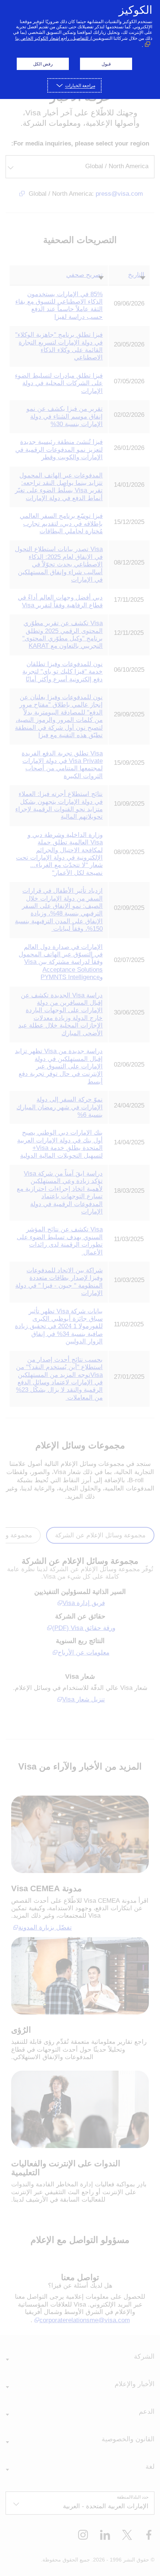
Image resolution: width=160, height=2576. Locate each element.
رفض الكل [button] (43, 64)
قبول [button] (106, 64)
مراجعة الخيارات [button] (80, 85)
